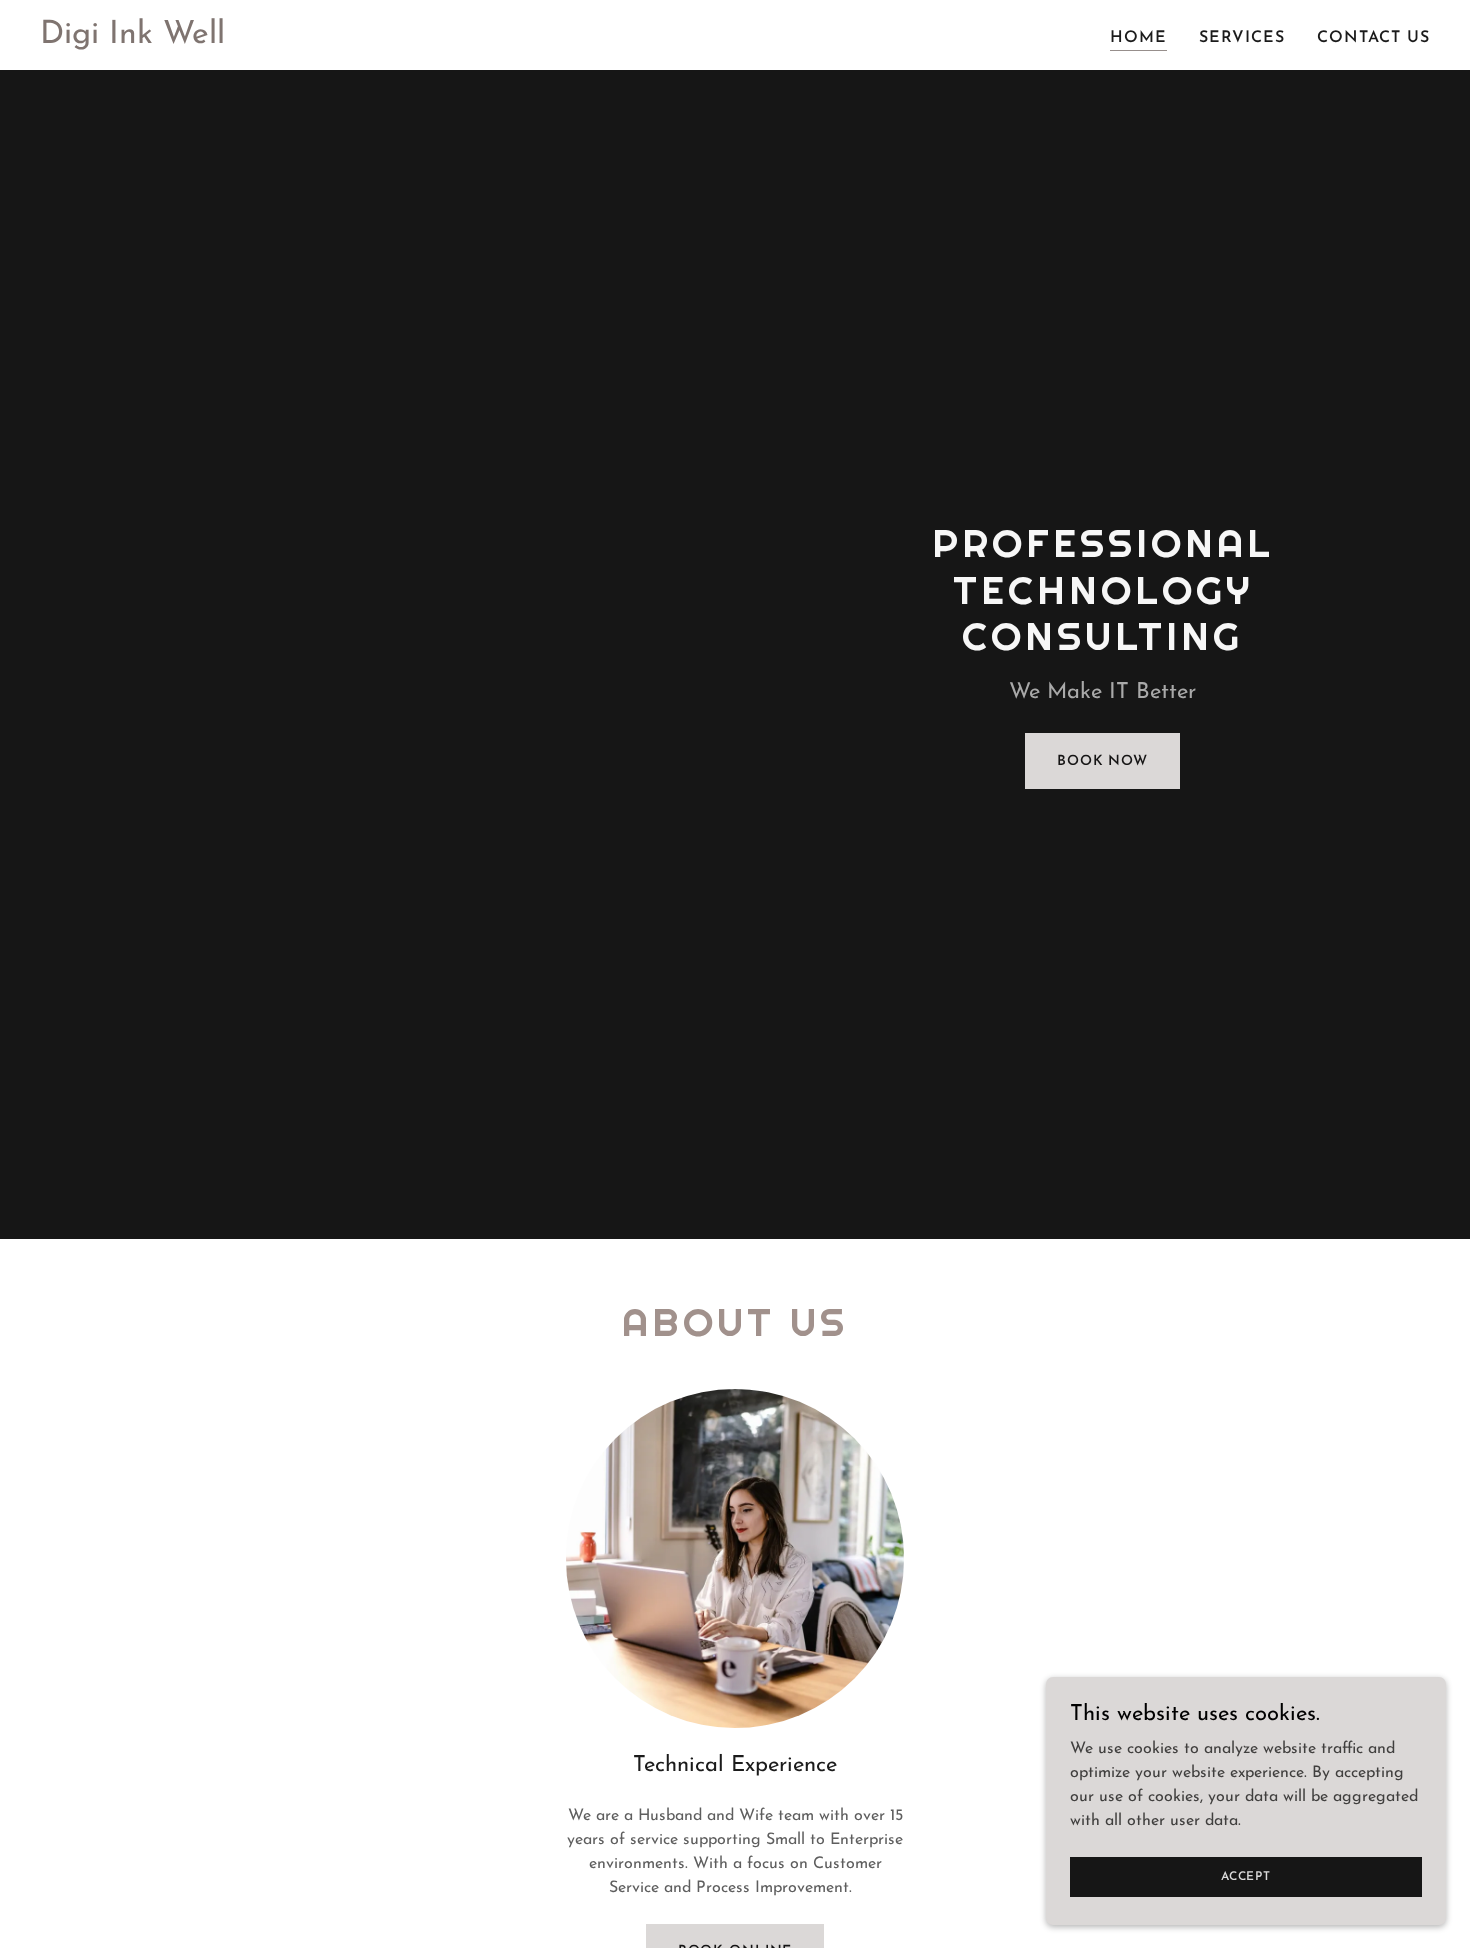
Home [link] (1138, 38)
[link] (132, 39)
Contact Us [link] (1373, 38)
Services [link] (1242, 38)
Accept (1246, 1876)
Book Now (1102, 761)
